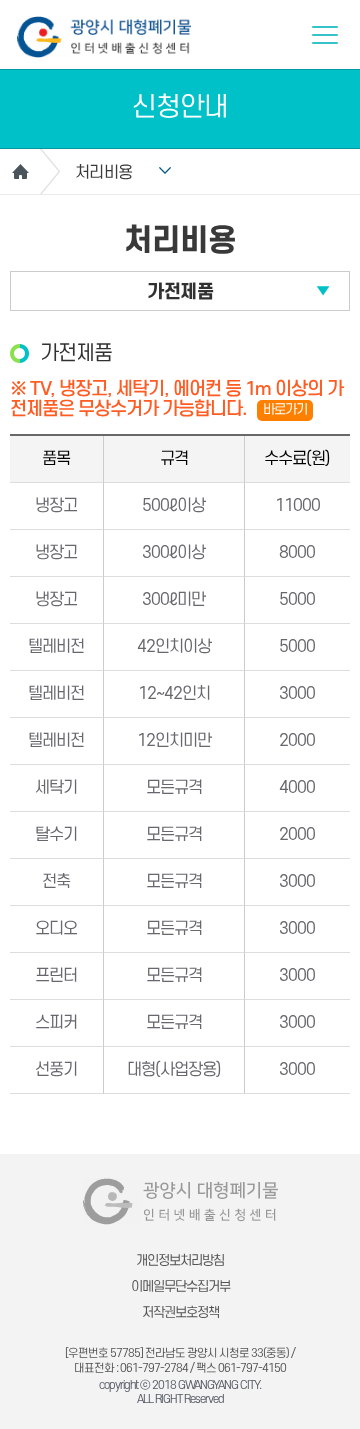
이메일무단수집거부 (180, 1286)
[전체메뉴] (325, 35)
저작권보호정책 (180, 1312)
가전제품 (180, 292)
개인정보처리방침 (180, 1260)
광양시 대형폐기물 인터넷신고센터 (104, 37)
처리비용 (104, 173)
